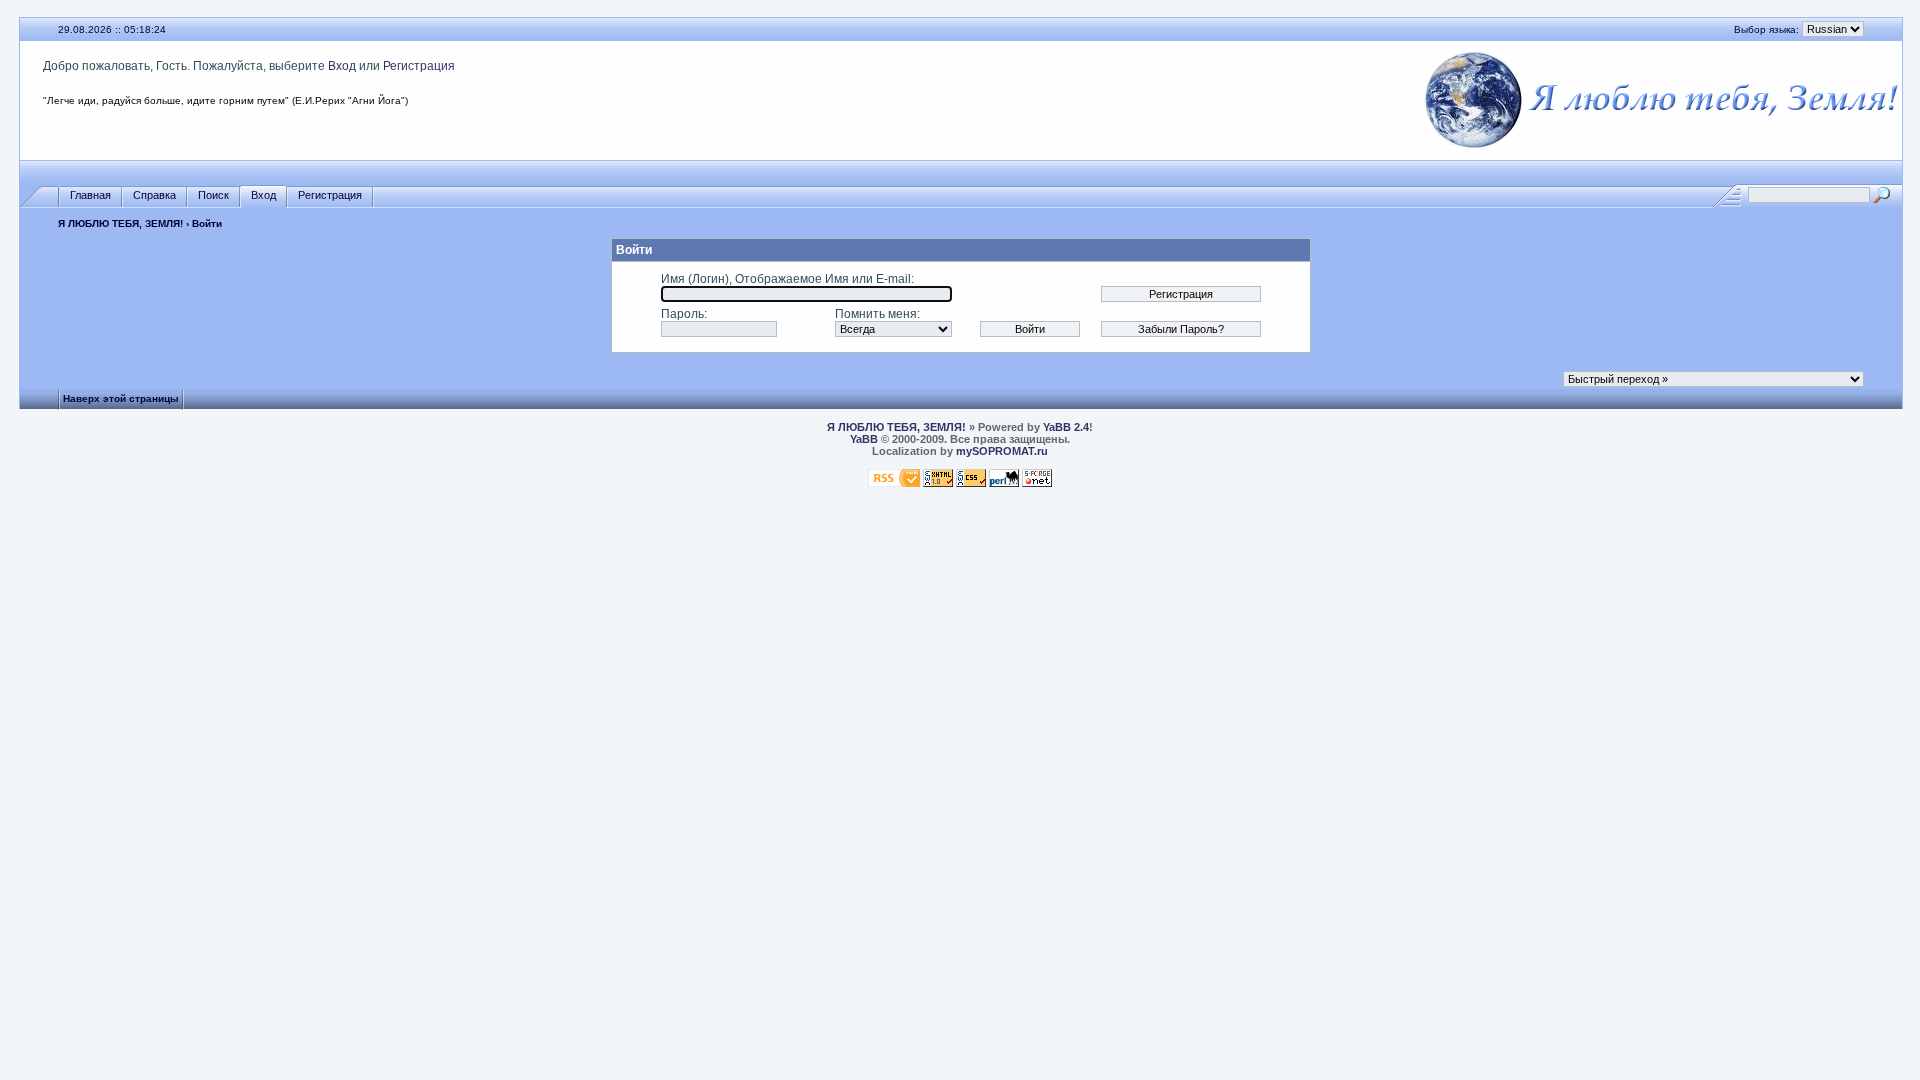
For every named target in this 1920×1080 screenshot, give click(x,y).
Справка (154, 195)
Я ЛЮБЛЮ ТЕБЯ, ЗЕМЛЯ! (120, 223)
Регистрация (419, 66)
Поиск (213, 195)
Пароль (682, 314)
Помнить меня (876, 314)
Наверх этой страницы (121, 398)
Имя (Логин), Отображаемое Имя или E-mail (786, 279)
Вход (342, 66)
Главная (90, 195)
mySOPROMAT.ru (1002, 451)
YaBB (864, 439)
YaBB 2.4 (1066, 427)
